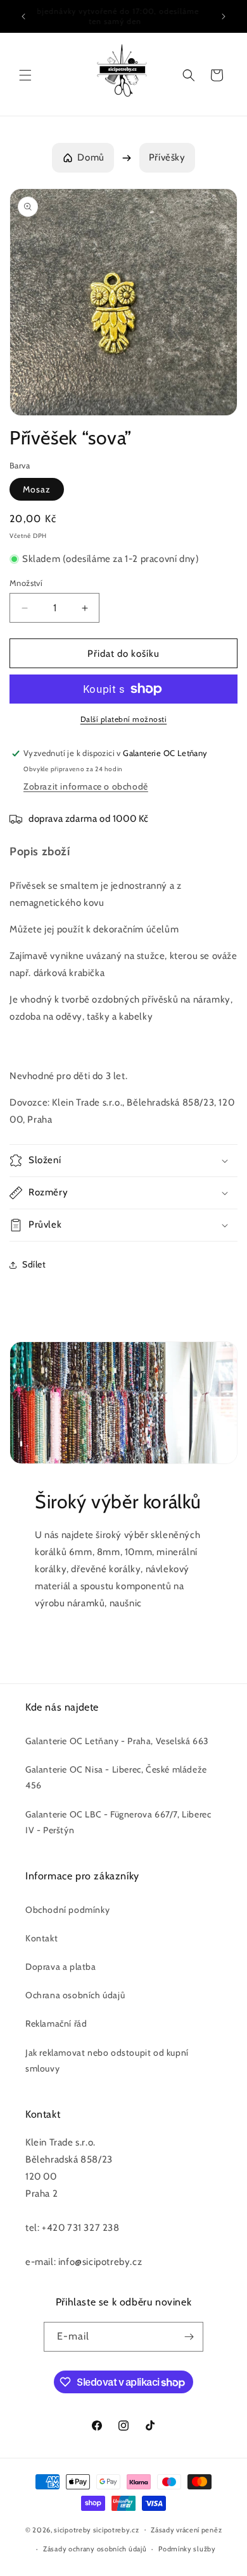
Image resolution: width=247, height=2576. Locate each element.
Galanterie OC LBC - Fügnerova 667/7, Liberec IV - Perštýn (118, 1822)
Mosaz (37, 489)
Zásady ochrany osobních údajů (95, 2549)
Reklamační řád (56, 2024)
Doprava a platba (61, 1967)
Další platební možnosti (124, 719)
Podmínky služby (187, 2549)
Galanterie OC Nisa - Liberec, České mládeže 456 (116, 1777)
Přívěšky (167, 157)
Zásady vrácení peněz (186, 2530)
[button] (25, 75)
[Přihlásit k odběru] (189, 2337)
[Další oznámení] (224, 16)
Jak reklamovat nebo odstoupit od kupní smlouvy (107, 2060)
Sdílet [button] (34, 1264)
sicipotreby (73, 2529)
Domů (91, 157)
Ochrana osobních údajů (75, 1995)
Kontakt (41, 1938)
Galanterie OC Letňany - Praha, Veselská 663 (117, 1741)
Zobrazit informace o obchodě (86, 786)
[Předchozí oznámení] (23, 16)
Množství (26, 583)
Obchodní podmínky (67, 1910)
